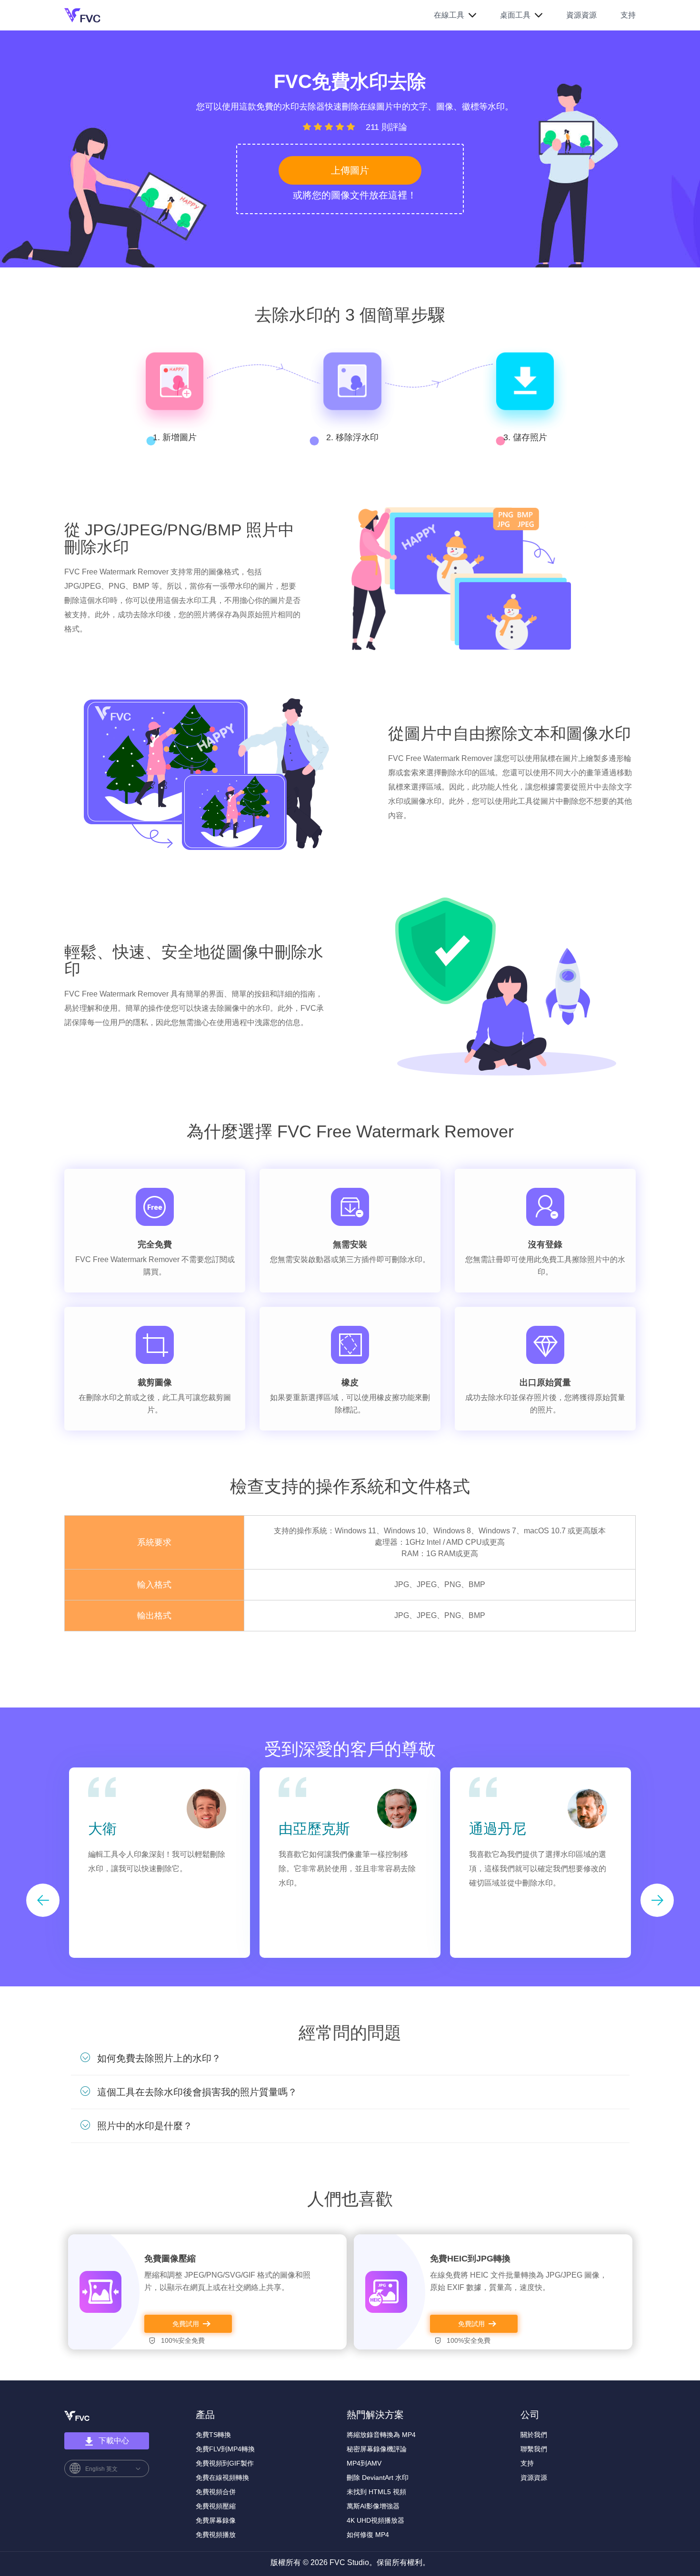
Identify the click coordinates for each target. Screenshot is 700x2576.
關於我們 (534, 2435)
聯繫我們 (534, 2449)
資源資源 (581, 15)
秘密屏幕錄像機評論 (377, 2449)
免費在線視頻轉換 (222, 2477)
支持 (628, 15)
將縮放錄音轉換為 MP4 (381, 2435)
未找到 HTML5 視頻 (376, 2492)
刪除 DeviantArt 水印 (378, 2477)
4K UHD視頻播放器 (375, 2520)
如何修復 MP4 (368, 2535)
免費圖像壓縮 (170, 2259)
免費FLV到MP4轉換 (225, 2449)
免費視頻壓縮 (216, 2506)
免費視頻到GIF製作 (225, 2463)
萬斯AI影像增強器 (373, 2506)
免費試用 (186, 2324)
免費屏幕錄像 (216, 2520)
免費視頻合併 (216, 2492)
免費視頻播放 (216, 2535)
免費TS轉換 (213, 2435)
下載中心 (114, 2441)
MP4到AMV (364, 2463)
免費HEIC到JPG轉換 (470, 2259)
